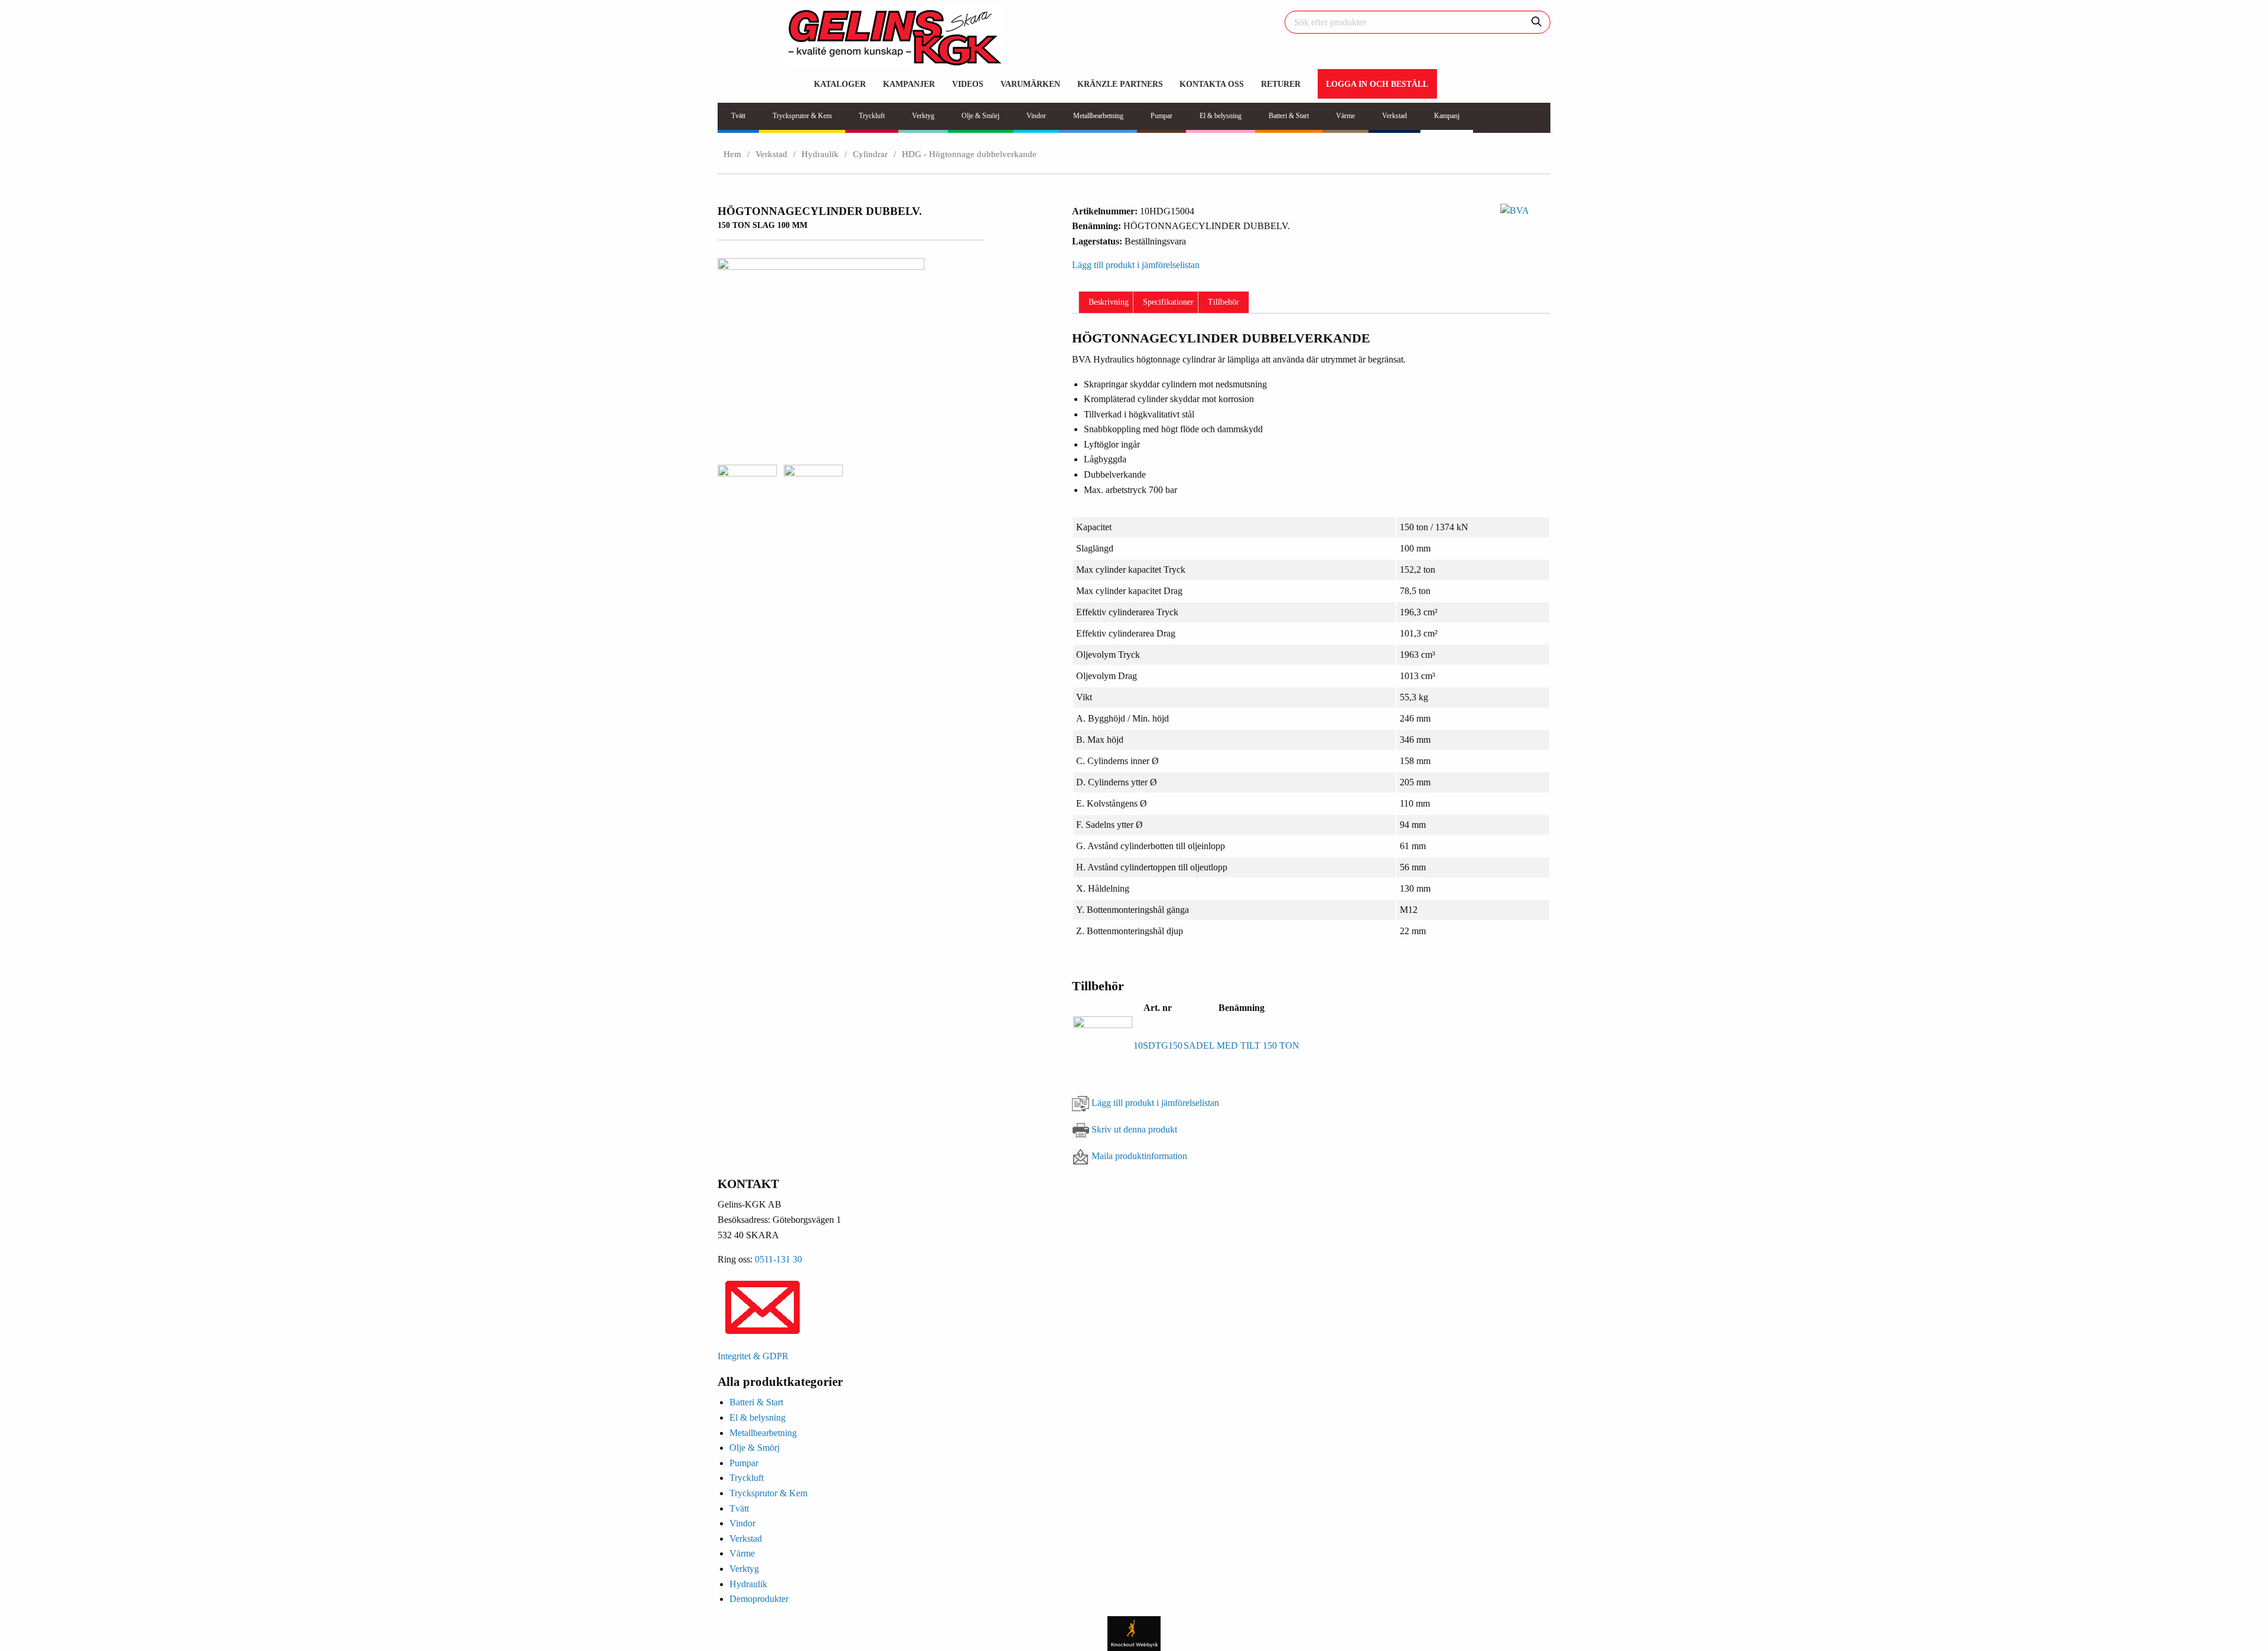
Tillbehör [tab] (1223, 302)
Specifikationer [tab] (1168, 302)
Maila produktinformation (1139, 1156)
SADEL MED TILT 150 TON (1241, 1045)
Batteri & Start (756, 1402)
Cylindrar (870, 154)
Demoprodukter (759, 1599)
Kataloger (840, 84)
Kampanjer (909, 84)
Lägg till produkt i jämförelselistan (1155, 1103)
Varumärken (1030, 84)
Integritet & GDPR (753, 1356)
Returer (1281, 84)
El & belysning (757, 1417)
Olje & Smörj (755, 1448)
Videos (968, 84)
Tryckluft (747, 1478)
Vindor (742, 1523)
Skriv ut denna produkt (1134, 1129)
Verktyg (744, 1569)
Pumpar (744, 1463)
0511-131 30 (778, 1259)
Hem (732, 154)
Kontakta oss (1212, 84)
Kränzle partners (1120, 84)
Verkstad (771, 154)
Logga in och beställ (1377, 84)
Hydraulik (820, 154)
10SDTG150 (1158, 1045)
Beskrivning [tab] (1109, 302)
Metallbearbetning (763, 1433)
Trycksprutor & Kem (768, 1493)
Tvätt (739, 1508)
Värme (742, 1553)
